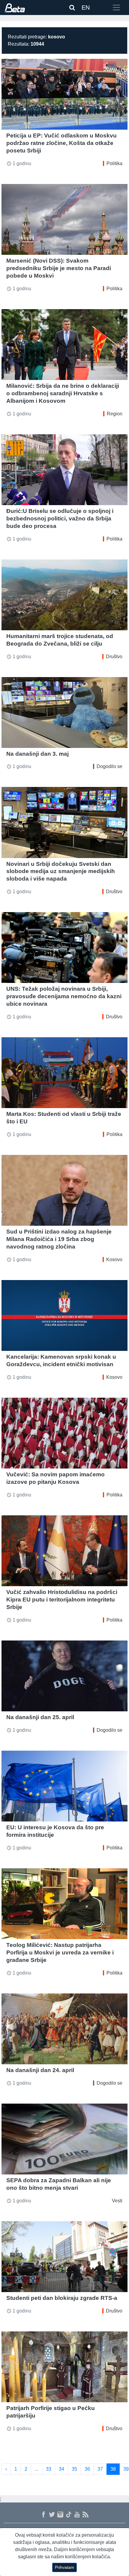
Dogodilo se (109, 766)
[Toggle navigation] (116, 8)
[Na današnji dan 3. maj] (64, 713)
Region (115, 414)
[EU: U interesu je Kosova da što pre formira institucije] (64, 1786)
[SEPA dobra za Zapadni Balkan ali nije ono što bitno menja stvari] (64, 2139)
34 (61, 2469)
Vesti (117, 2201)
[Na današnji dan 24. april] (64, 2029)
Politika (114, 163)
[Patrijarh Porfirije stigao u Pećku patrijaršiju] (64, 2367)
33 (49, 2469)
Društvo (114, 657)
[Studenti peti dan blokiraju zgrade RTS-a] (64, 2257)
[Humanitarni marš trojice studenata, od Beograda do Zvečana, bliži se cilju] (64, 595)
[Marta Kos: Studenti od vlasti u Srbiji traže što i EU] (64, 1073)
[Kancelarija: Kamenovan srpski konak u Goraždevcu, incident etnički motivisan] (64, 1315)
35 (74, 2469)
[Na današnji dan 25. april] (64, 1676)
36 (87, 2469)
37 (100, 2469)
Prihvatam (64, 2567)
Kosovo (114, 1259)
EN (86, 8)
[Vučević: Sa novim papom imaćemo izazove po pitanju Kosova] (64, 1433)
